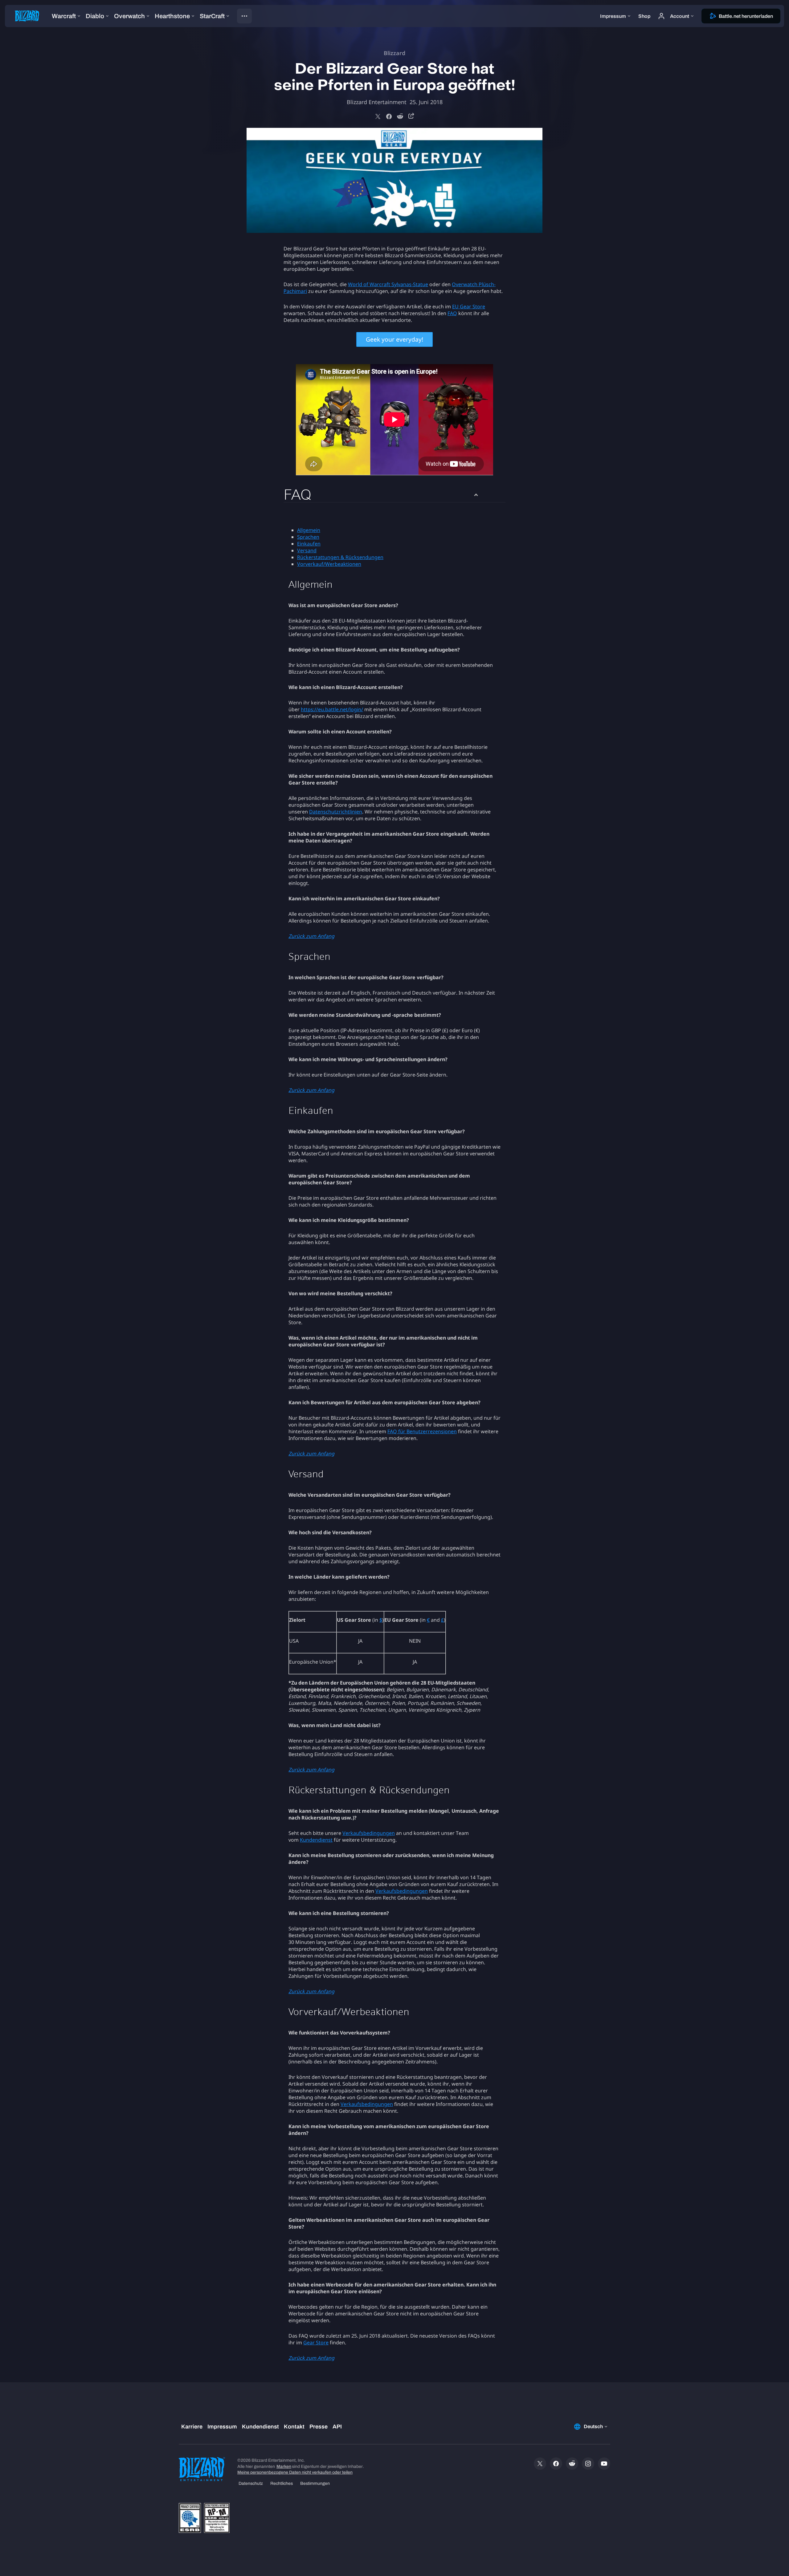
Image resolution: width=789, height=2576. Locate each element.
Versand (307, 550)
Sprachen (308, 537)
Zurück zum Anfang (311, 936)
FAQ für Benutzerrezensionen (422, 1431)
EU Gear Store (469, 306)
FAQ (452, 313)
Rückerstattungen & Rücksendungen (340, 557)
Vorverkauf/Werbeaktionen (329, 564)
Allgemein (309, 530)
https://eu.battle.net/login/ (332, 709)
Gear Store (316, 2343)
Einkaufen (309, 544)
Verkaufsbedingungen (369, 1833)
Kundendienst (316, 1840)
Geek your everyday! (394, 339)
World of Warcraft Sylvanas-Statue (388, 284)
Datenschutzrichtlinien (336, 812)
